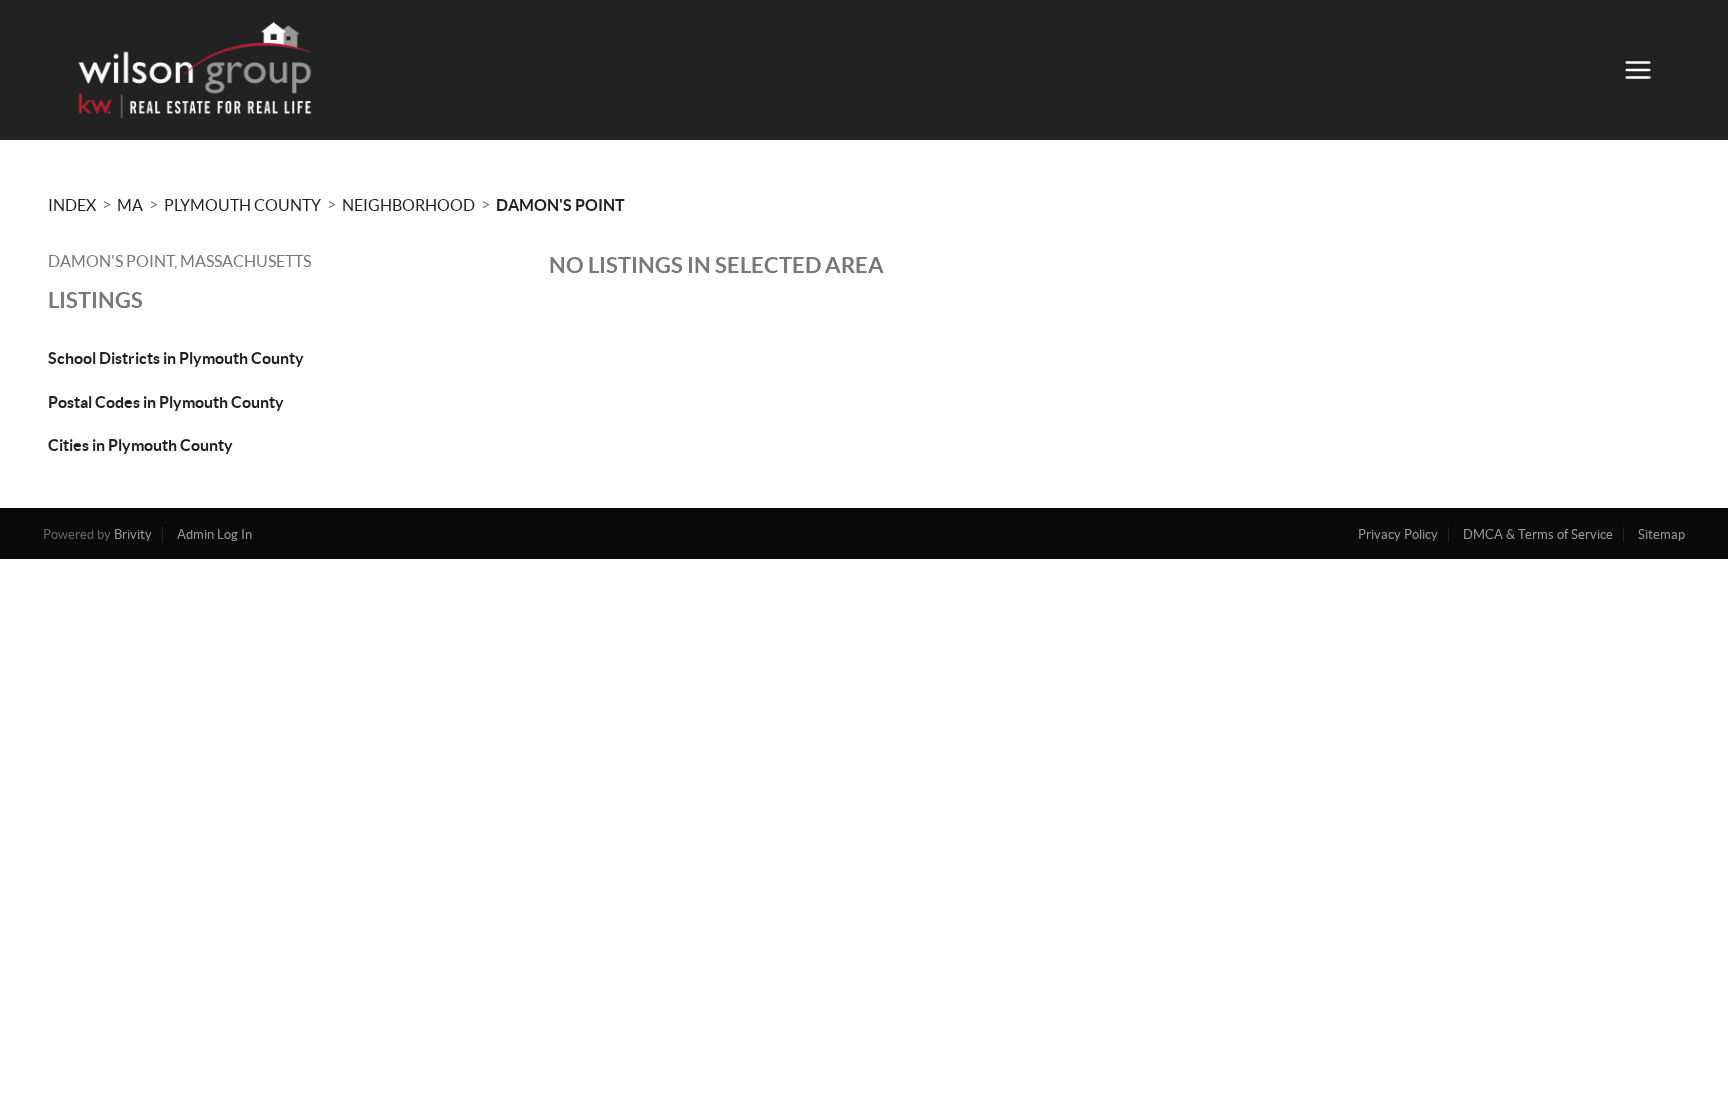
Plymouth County (242, 205)
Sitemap (1661, 534)
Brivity (133, 534)
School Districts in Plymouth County (176, 358)
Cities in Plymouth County (140, 445)
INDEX (72, 205)
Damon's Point (560, 205)
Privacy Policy (1398, 534)
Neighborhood (408, 205)
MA (130, 205)
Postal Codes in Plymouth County (166, 402)
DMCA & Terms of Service (1538, 534)
